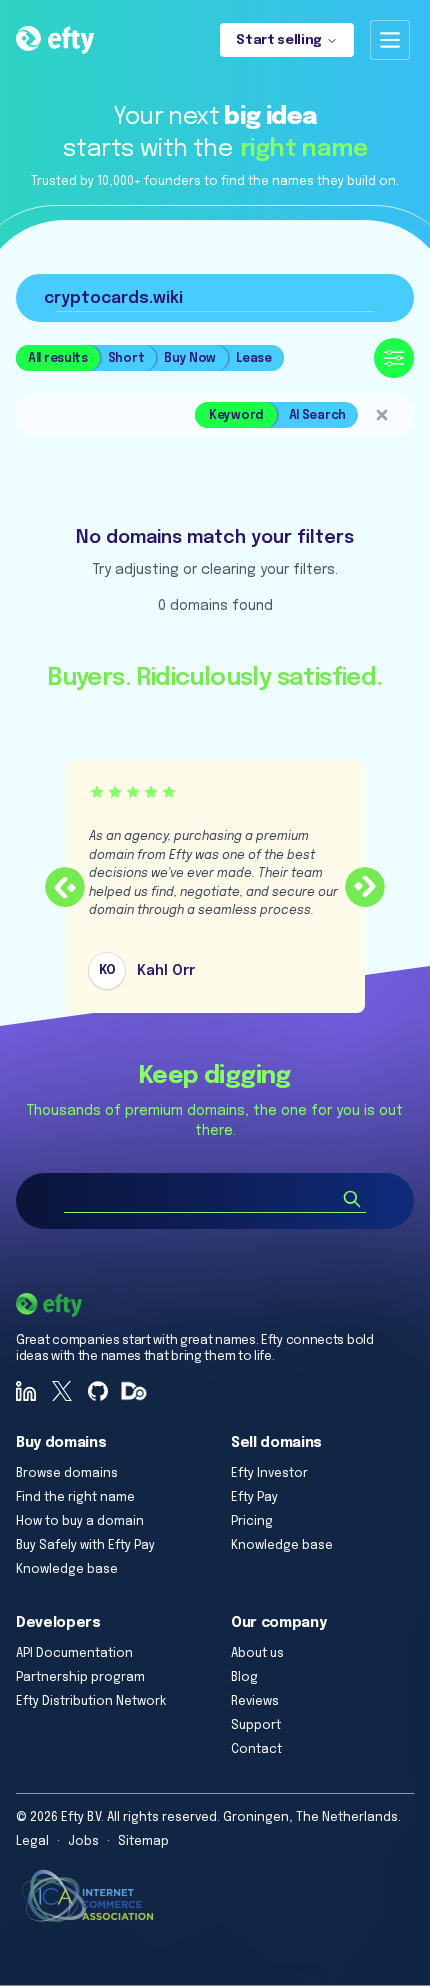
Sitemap (143, 1842)
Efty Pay (254, 1498)
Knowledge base (67, 1570)
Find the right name (75, 1498)
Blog (244, 1678)
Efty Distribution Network (91, 1702)
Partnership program (80, 1678)
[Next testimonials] (365, 887)
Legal (32, 1842)
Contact (256, 1750)
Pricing (252, 1522)
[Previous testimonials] (65, 887)
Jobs (83, 1842)
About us (257, 1654)
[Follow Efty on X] (62, 1391)
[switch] (276, 415)
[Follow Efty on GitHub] (98, 1391)
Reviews (255, 1702)
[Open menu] (390, 40)
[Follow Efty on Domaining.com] (134, 1391)
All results (58, 359)
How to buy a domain (80, 1522)
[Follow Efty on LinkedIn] (26, 1391)
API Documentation (74, 1654)
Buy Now (190, 359)
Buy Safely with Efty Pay (85, 1546)
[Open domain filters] (394, 358)
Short (126, 359)
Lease (254, 359)
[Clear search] (382, 415)
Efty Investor (269, 1474)
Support (256, 1726)
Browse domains (67, 1474)
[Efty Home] (55, 40)
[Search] (352, 1199)
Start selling (279, 40)
